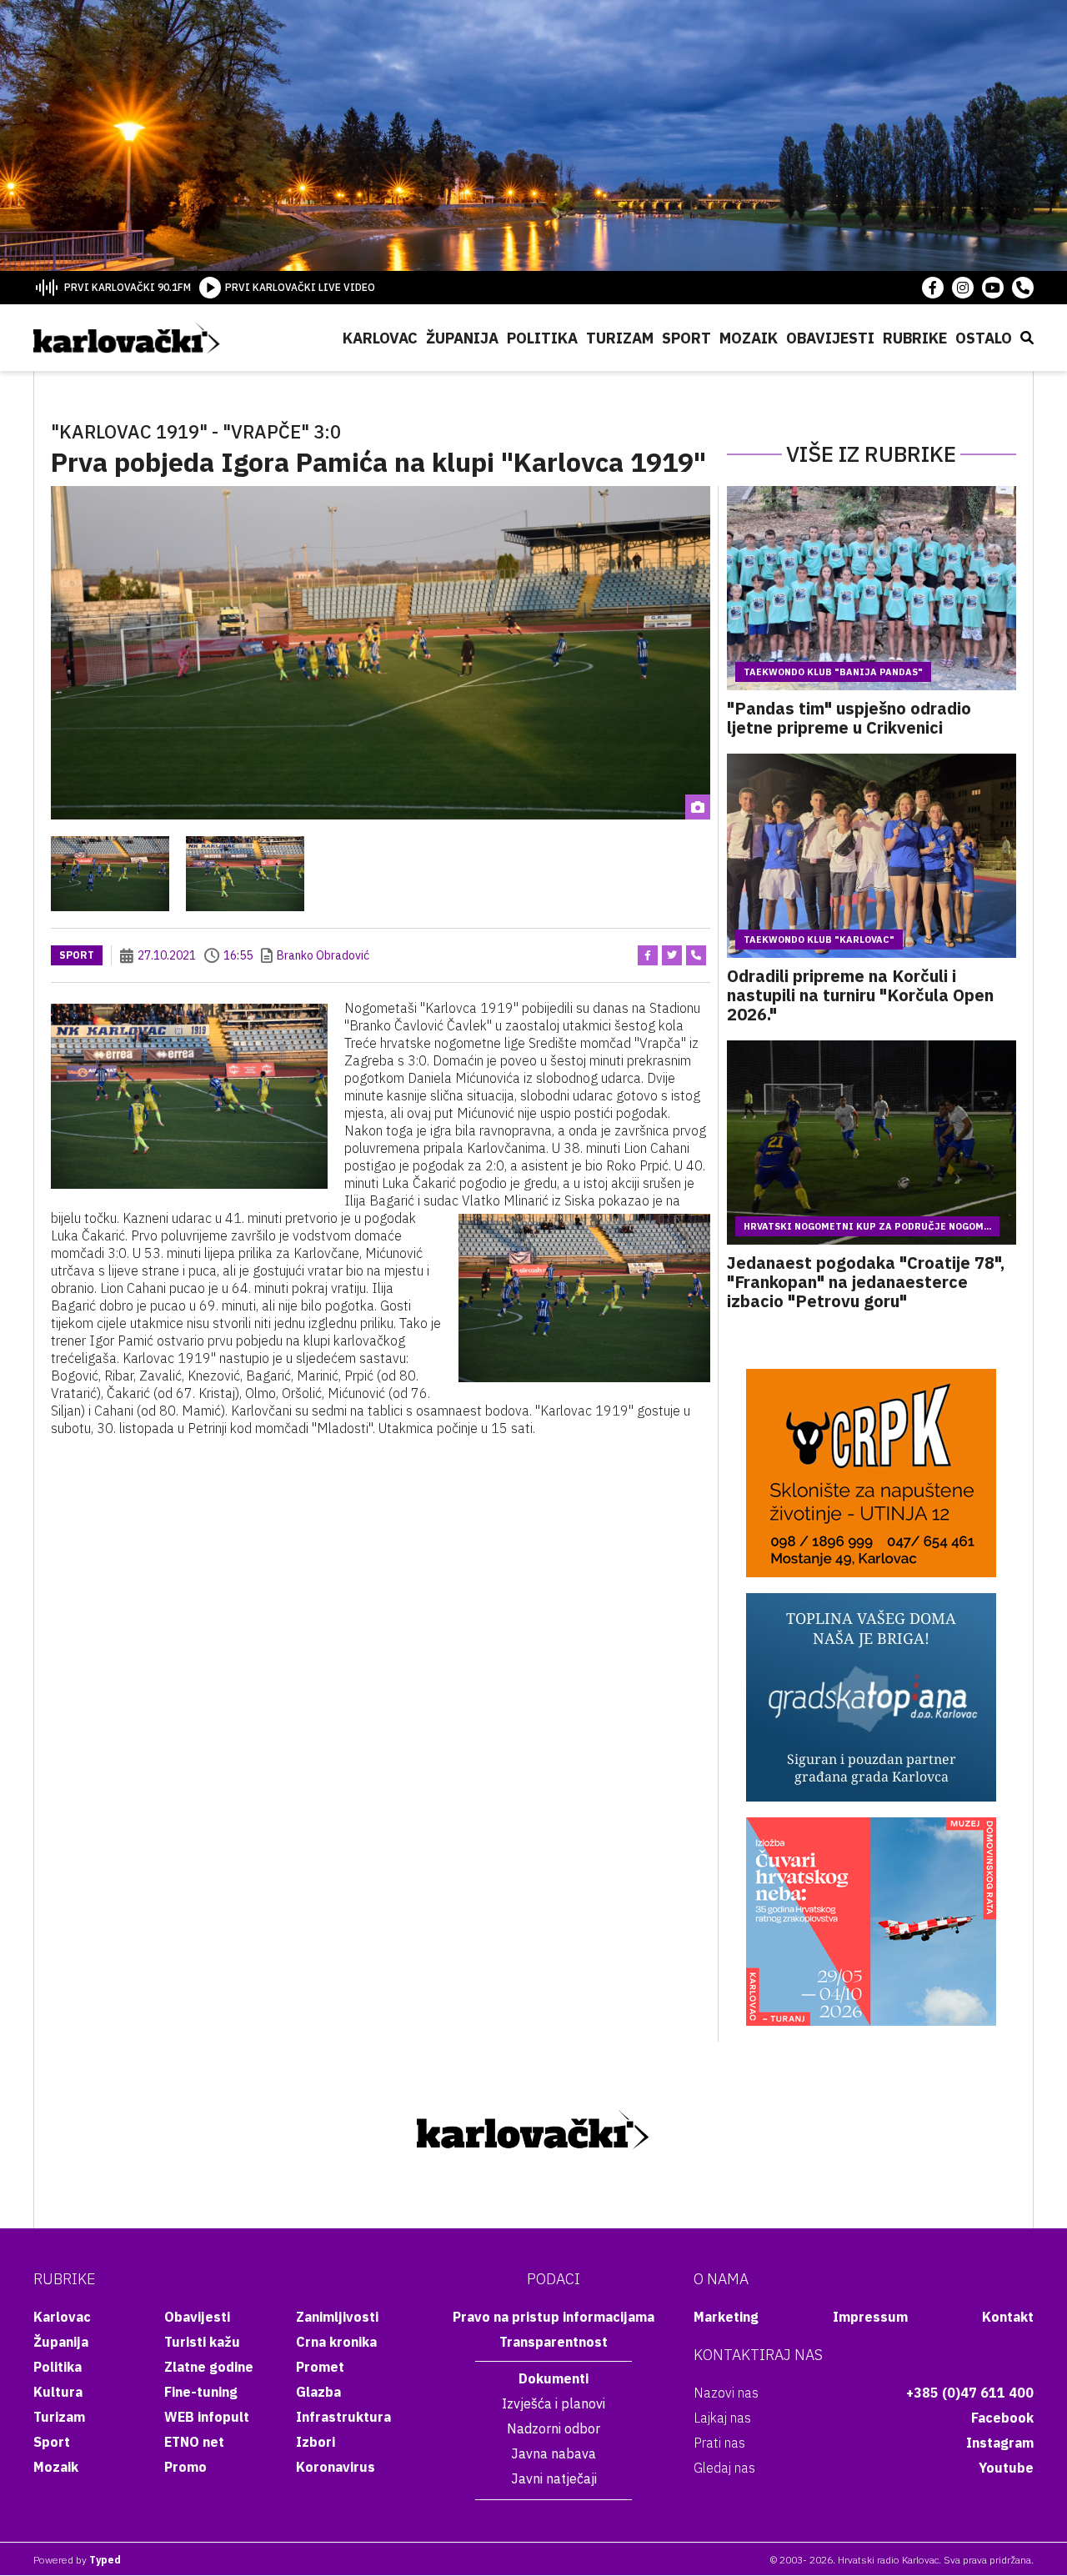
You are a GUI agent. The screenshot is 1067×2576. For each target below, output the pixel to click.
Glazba (318, 2392)
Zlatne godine (209, 2367)
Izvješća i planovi (554, 2403)
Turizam (620, 338)
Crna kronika (336, 2342)
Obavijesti (830, 338)
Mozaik (749, 338)
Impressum (870, 2317)
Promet (320, 2367)
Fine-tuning (201, 2392)
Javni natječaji (554, 2478)
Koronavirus (336, 2467)
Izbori (316, 2442)
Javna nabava (554, 2453)
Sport (686, 338)
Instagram (1000, 2443)
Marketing (726, 2317)
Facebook (1002, 2418)
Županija (462, 338)
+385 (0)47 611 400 (970, 2393)
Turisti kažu (202, 2342)
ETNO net (194, 2442)
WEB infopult (207, 2417)
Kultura (58, 2392)
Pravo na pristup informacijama (554, 2317)
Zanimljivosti (337, 2317)
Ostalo (984, 338)
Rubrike (915, 338)
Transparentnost (554, 2342)
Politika (542, 338)
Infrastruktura (343, 2417)
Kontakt (1008, 2317)
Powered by (77, 2560)
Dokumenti (554, 2378)
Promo (185, 2467)
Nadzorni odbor (554, 2428)
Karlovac (380, 338)
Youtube (1006, 2468)
